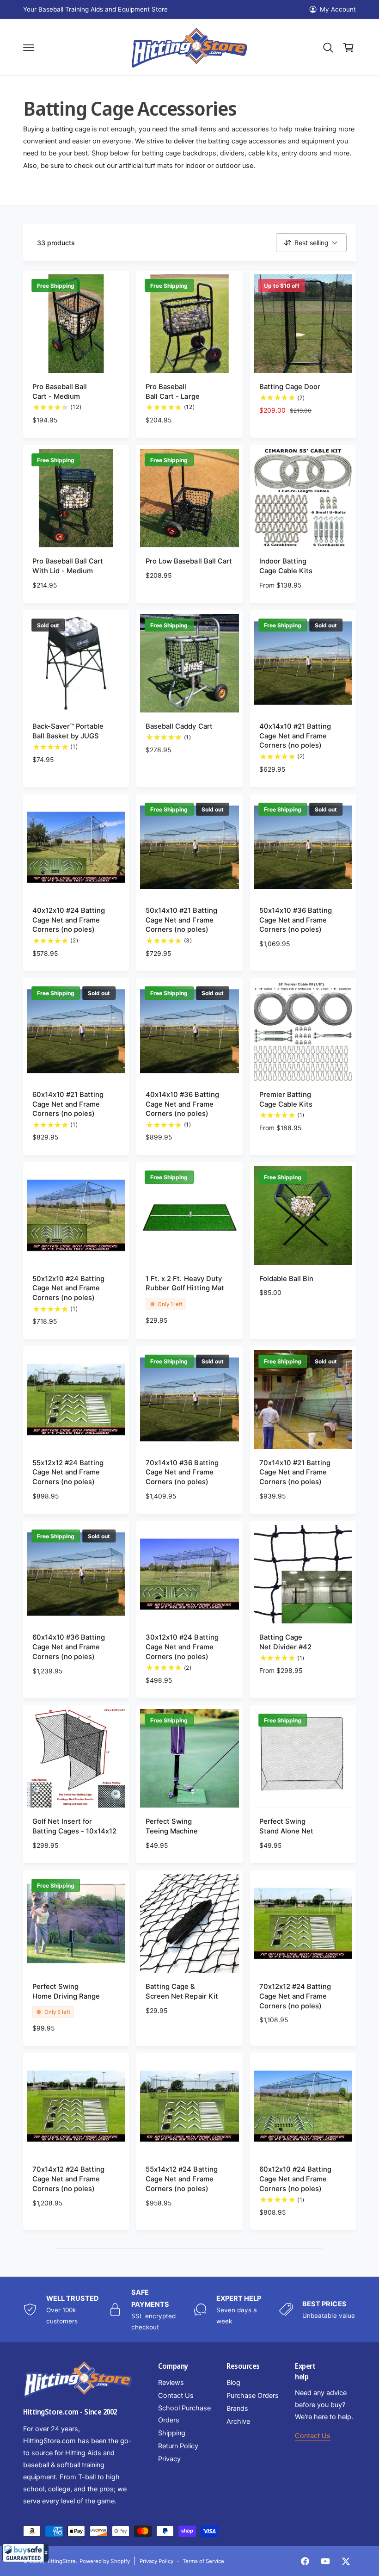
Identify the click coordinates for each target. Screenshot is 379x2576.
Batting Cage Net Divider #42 (285, 1642)
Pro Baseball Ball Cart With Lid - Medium (68, 566)
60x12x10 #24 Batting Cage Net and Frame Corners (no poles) (295, 2179)
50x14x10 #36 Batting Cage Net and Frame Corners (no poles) (296, 920)
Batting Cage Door (290, 387)
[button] (25, 2553)
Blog (233, 2383)
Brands (237, 2409)
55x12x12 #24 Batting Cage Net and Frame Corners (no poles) (68, 1473)
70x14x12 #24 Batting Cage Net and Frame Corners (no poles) (68, 2179)
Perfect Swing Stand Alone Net (286, 1826)
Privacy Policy (156, 2561)
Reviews (171, 2383)
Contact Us (176, 2396)
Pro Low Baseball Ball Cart (189, 561)
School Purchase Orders (184, 2414)
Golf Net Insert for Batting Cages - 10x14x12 (74, 1826)
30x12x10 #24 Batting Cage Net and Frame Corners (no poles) (182, 1647)
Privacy (169, 2459)
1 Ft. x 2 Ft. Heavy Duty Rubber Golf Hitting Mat (185, 1284)
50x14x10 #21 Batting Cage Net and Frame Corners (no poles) (181, 920)
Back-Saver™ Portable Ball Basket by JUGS (68, 731)
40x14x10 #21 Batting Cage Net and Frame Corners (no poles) (295, 736)
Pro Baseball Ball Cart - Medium (60, 392)
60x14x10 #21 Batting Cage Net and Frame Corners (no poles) (68, 1104)
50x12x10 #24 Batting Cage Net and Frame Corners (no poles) (68, 1288)
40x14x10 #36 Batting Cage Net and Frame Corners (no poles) (182, 1104)
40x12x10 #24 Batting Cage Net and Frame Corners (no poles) (69, 920)
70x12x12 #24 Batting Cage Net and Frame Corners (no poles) (295, 1996)
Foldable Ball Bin (286, 1279)
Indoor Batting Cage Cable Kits (286, 566)
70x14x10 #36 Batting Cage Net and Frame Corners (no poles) (182, 1473)
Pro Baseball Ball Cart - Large (172, 392)
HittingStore (61, 2561)
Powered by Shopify (104, 2561)
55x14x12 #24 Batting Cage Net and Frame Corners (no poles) (181, 2179)
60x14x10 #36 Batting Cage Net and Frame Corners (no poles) (69, 1647)
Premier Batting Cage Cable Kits (286, 1099)
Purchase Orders (253, 2396)
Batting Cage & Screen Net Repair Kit (182, 1991)
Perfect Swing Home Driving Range (66, 1991)
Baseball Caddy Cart (179, 726)
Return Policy (178, 2446)
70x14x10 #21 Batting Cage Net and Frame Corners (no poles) (295, 1473)
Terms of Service (203, 2561)
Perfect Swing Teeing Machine (172, 1826)
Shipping (172, 2433)
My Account (338, 9)
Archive (238, 2421)
